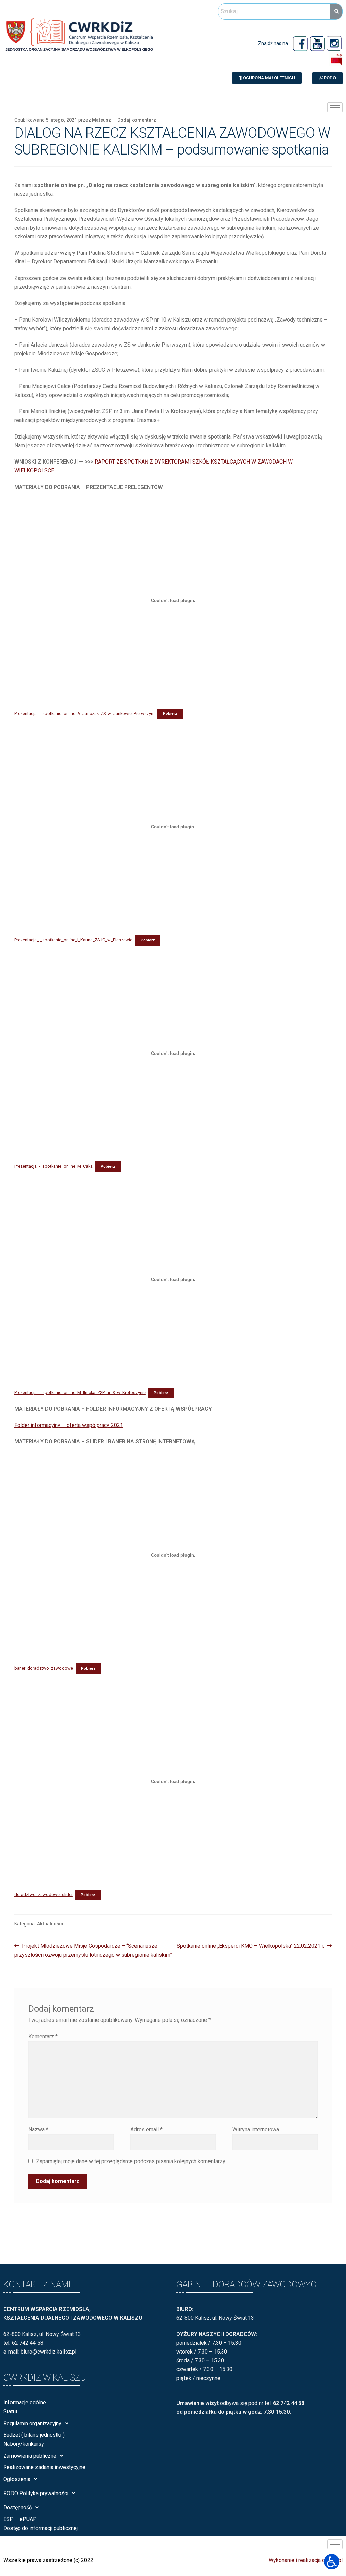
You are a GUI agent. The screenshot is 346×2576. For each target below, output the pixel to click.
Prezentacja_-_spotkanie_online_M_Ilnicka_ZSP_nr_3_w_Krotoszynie (80, 1392)
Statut (10, 2412)
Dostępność (18, 2508)
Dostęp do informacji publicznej (41, 2528)
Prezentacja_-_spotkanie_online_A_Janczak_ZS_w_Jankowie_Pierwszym (84, 713)
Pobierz (170, 714)
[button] (267, 78)
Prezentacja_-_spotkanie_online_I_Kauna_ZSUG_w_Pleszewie (73, 940)
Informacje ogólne (25, 2402)
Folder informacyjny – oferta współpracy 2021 (69, 1425)
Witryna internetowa (256, 2130)
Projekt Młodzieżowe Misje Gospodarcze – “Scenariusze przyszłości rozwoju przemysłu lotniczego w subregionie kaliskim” (93, 1950)
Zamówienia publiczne (30, 2456)
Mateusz (102, 120)
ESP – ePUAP (20, 2519)
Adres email (146, 2130)
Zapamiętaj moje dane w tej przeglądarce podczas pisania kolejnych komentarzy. (131, 2161)
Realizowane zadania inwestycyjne (44, 2467)
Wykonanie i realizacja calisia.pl (306, 2560)
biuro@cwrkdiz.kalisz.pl (48, 2352)
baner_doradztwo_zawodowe (44, 1668)
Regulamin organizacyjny (32, 2423)
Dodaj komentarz (137, 120)
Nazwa (38, 2130)
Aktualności (50, 1924)
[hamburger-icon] (335, 107)
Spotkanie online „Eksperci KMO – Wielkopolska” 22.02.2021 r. (250, 1945)
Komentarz (43, 2037)
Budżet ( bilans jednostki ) (34, 2435)
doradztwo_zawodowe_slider (43, 1895)
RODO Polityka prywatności (36, 2493)
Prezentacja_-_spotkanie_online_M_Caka (53, 1166)
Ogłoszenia (17, 2479)
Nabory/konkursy (24, 2444)
